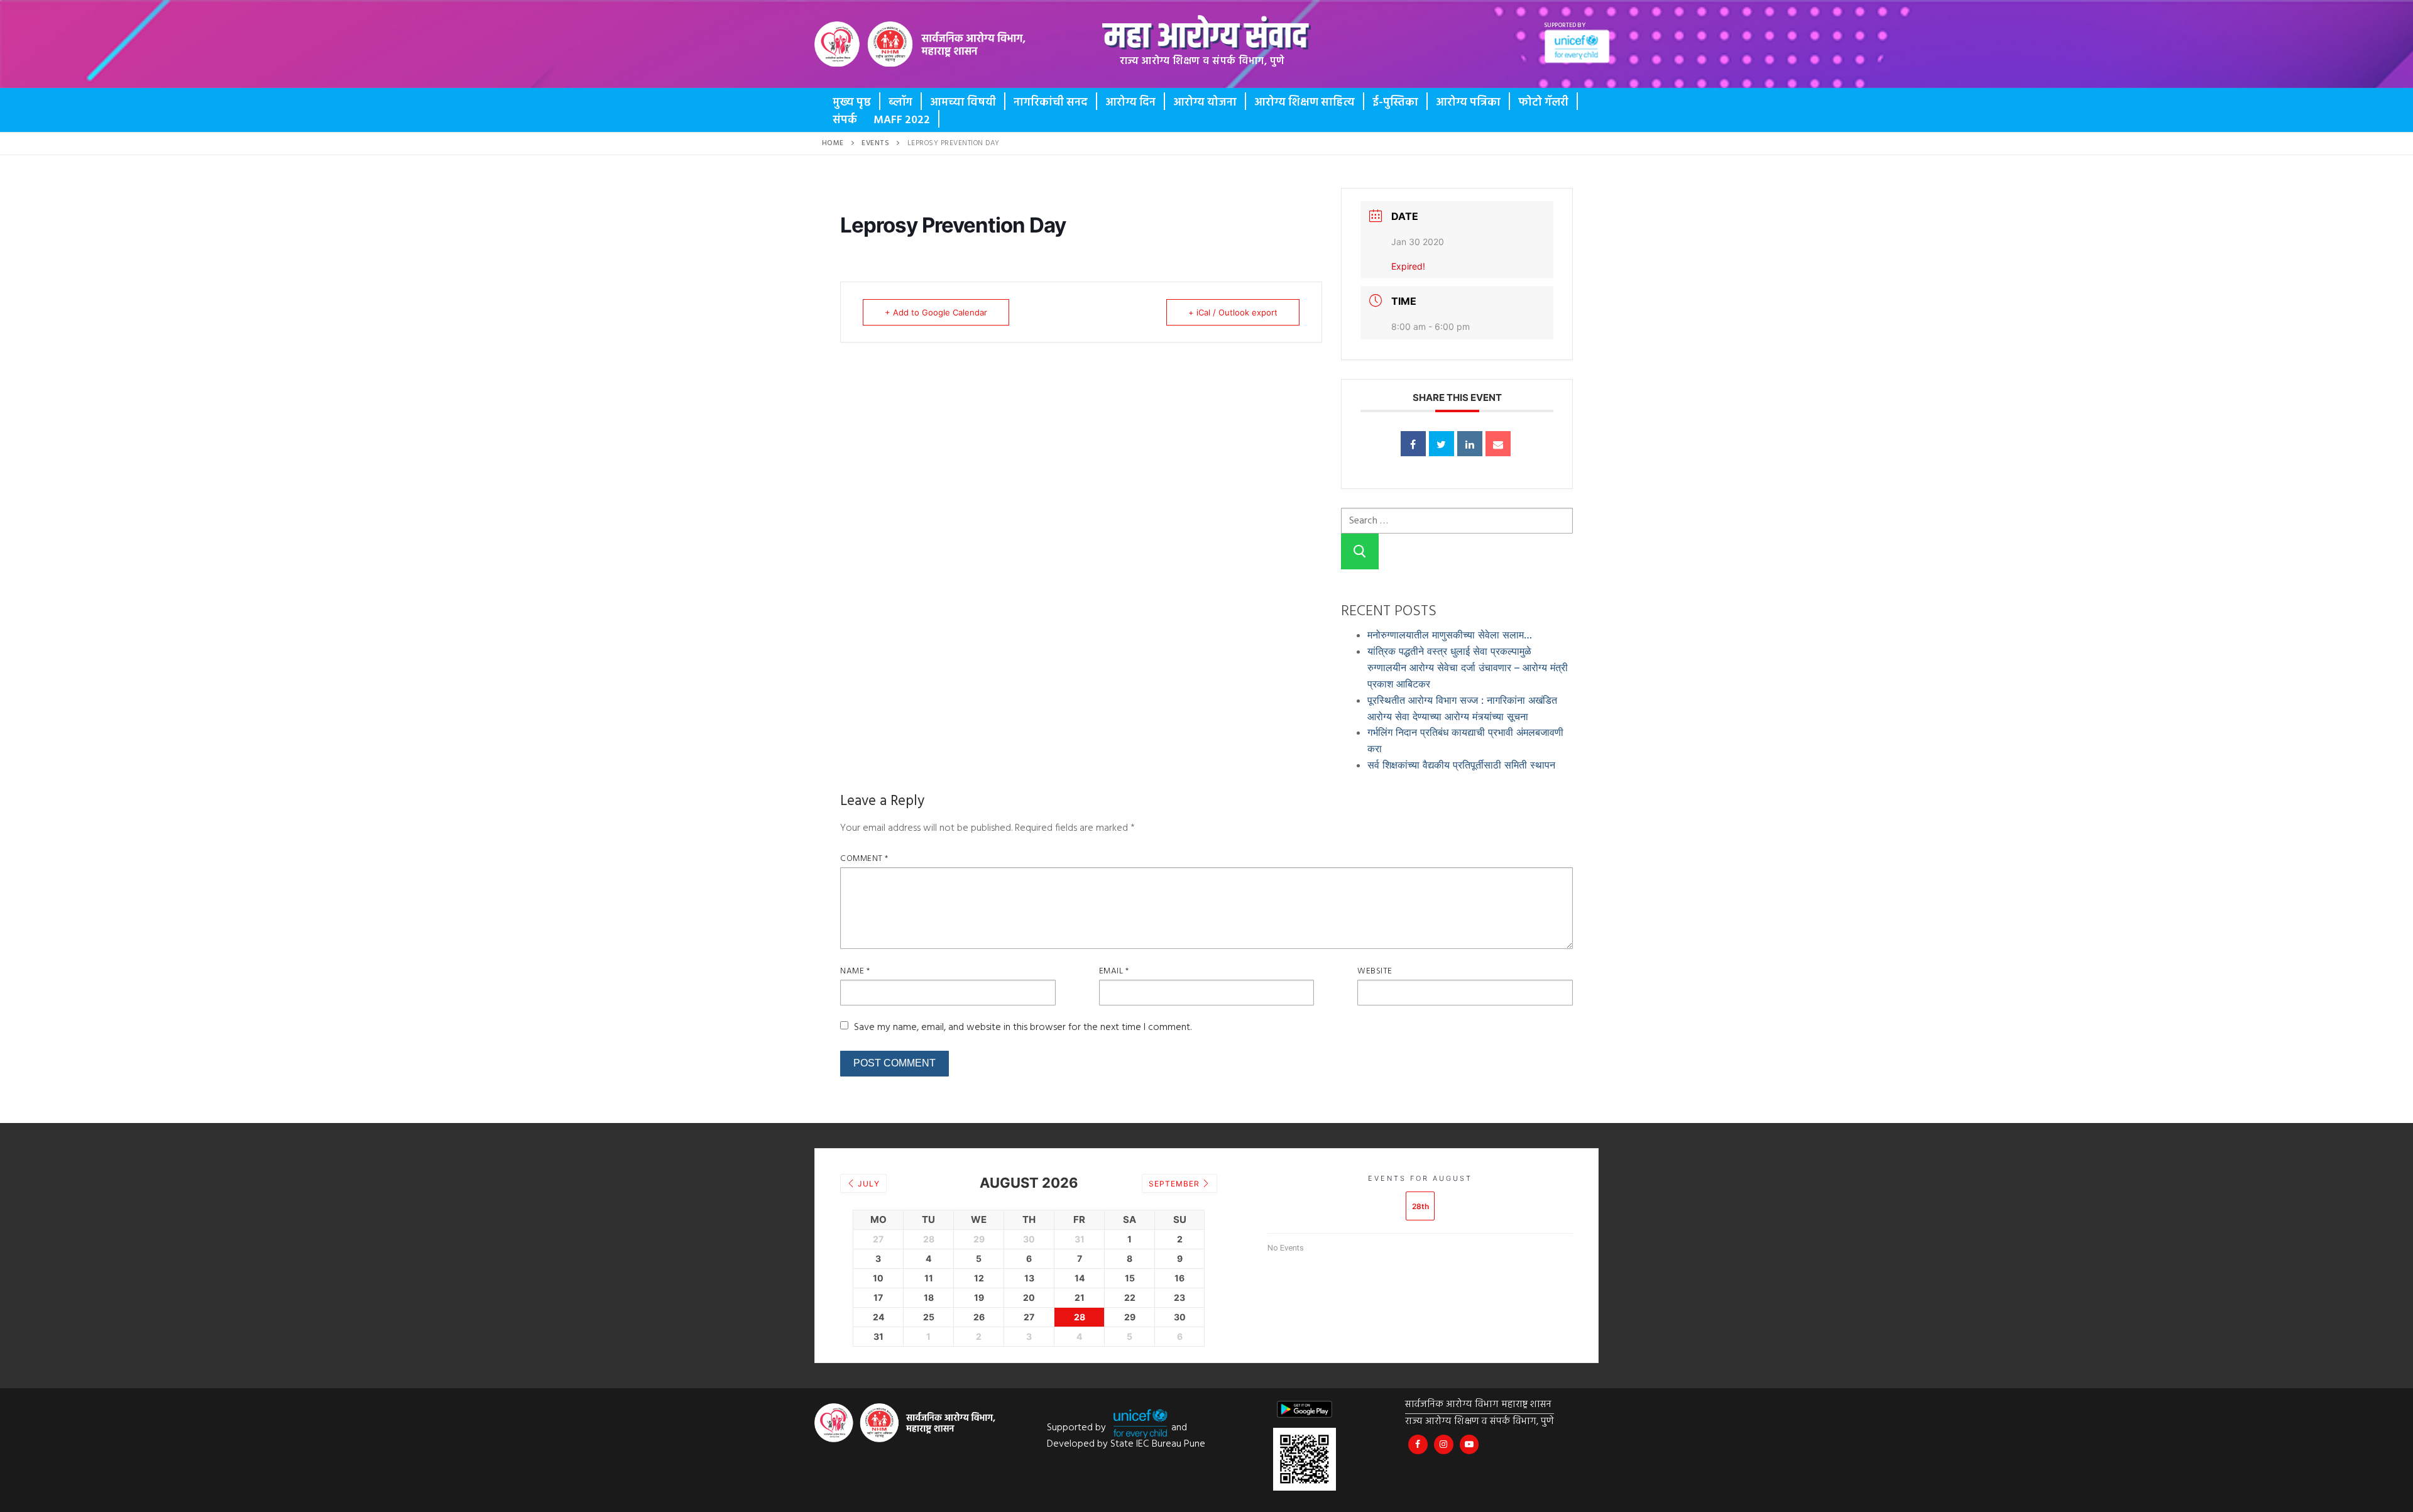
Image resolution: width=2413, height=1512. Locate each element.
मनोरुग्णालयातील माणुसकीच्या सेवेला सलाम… (1450, 635)
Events (875, 143)
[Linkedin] (1470, 444)
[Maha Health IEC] (1469, 1444)
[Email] (1498, 444)
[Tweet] (1442, 444)
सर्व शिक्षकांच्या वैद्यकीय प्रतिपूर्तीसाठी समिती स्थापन (1461, 765)
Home (833, 143)
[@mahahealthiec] (1444, 1444)
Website (1375, 971)
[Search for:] (1457, 520)
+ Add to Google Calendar (936, 312)
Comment (864, 859)
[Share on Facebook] (1413, 444)
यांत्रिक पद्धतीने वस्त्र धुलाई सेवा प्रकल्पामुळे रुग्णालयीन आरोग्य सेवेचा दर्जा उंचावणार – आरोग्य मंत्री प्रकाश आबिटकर (1468, 667)
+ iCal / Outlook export (1233, 312)
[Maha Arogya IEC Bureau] (1418, 1444)
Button (862, 53)
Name (855, 971)
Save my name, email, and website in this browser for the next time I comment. (1023, 1027)
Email (1114, 971)
